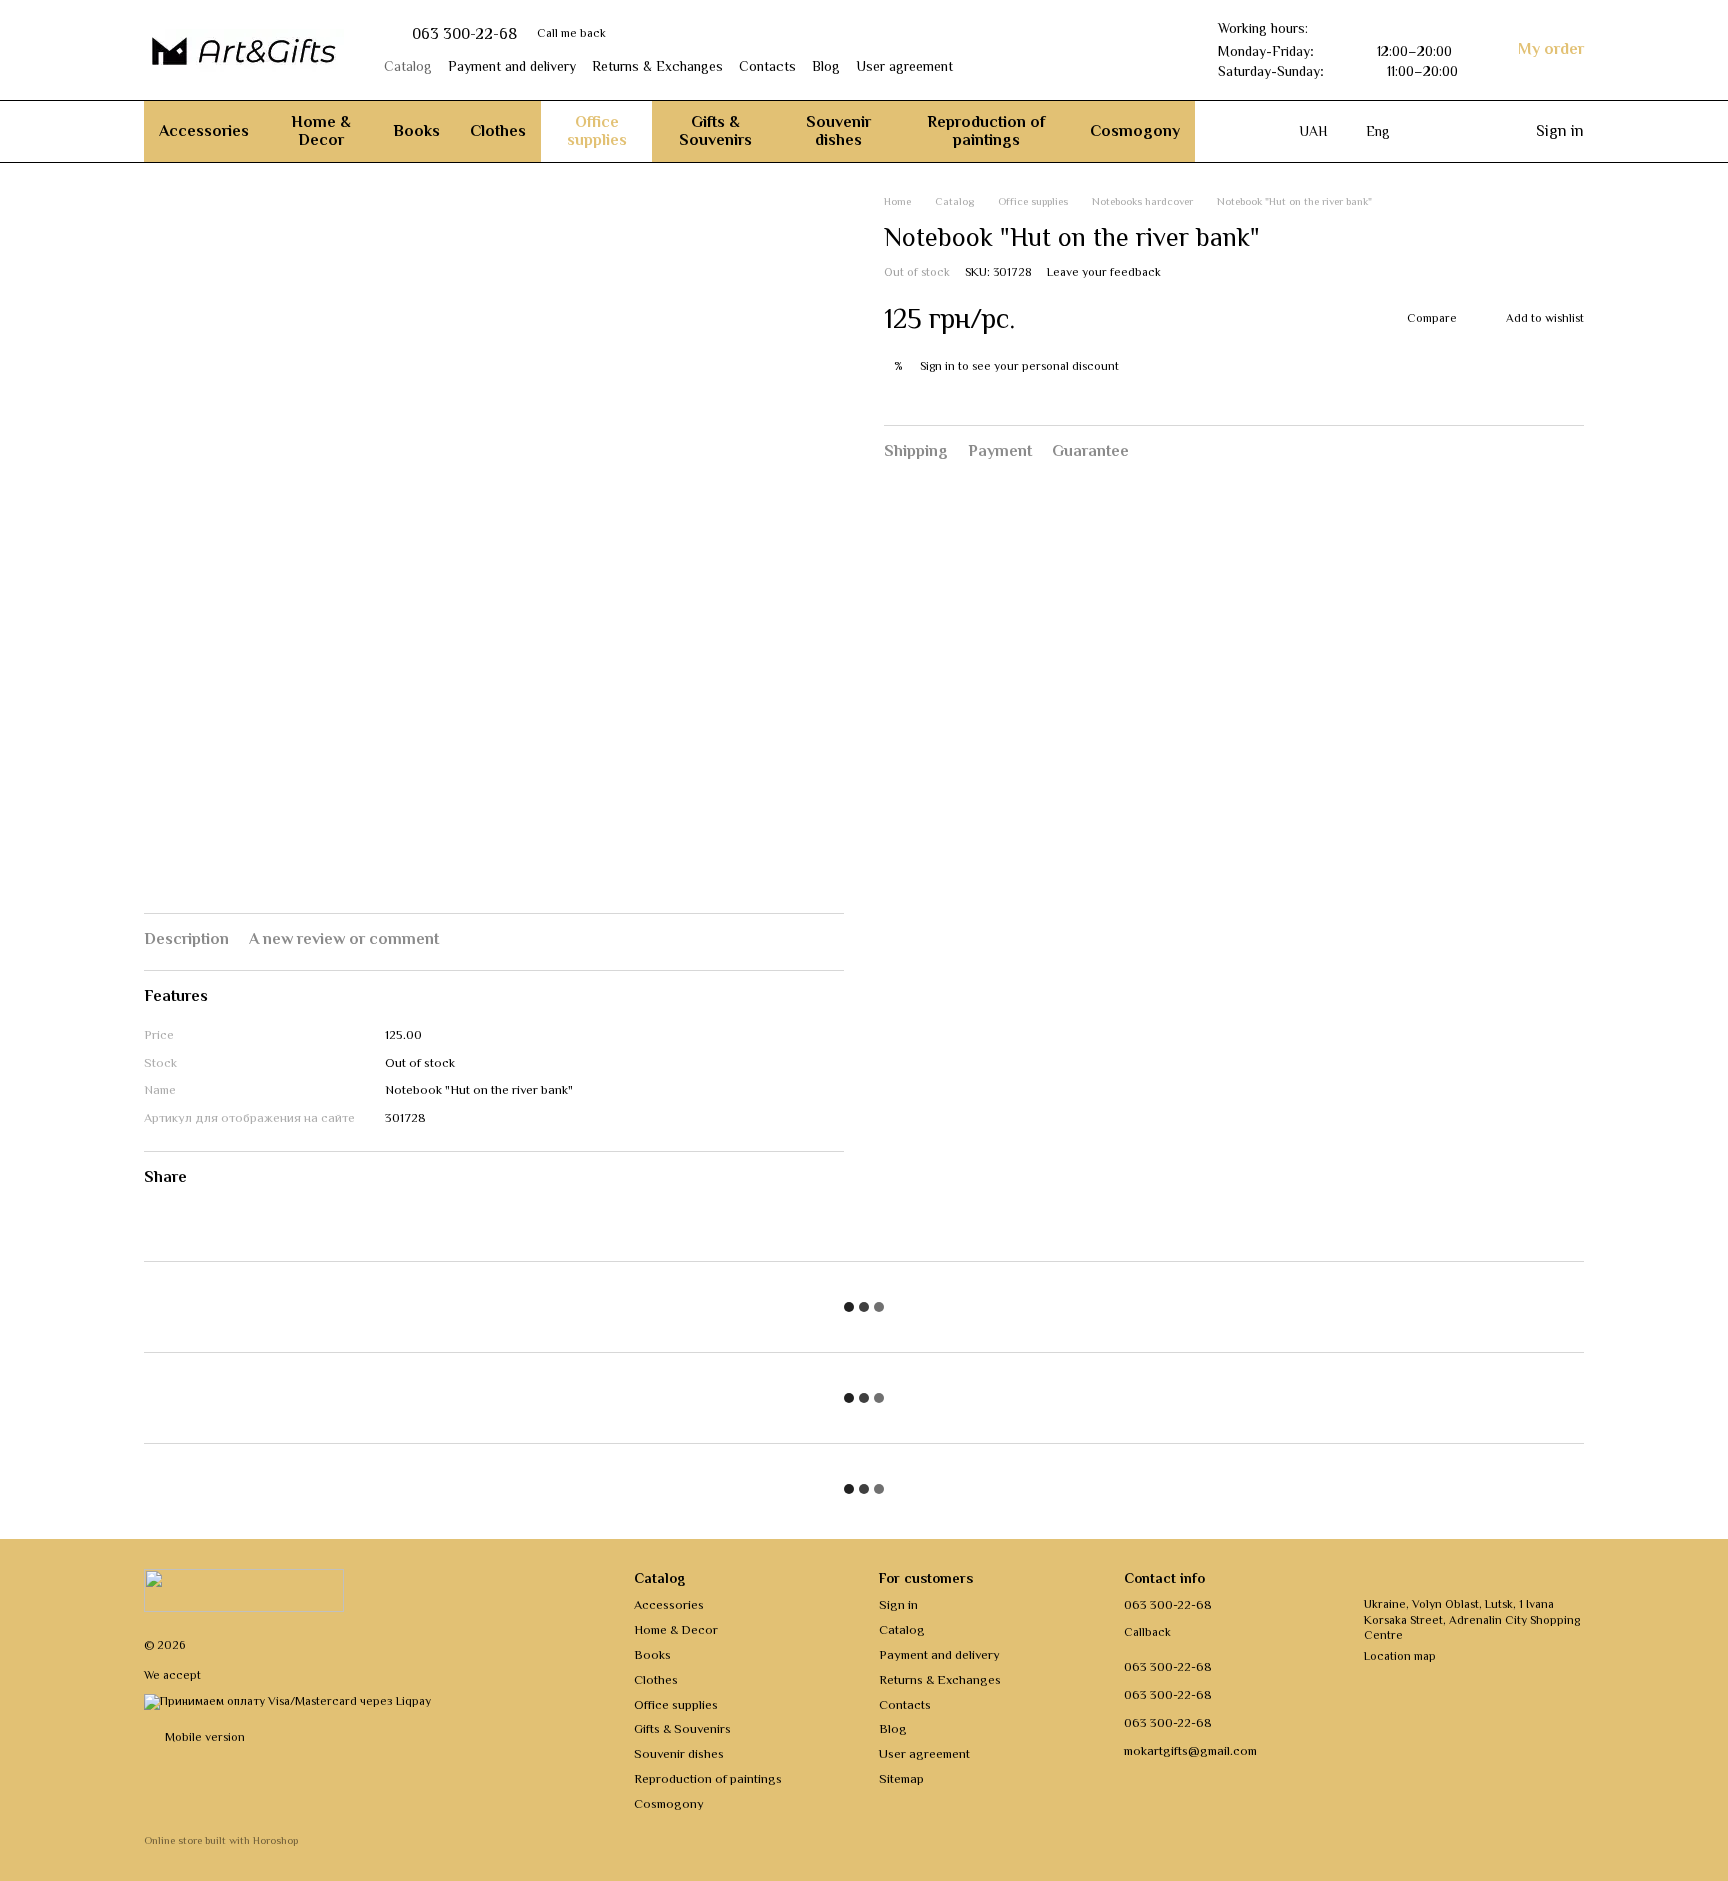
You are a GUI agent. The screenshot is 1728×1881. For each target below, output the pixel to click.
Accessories (204, 131)
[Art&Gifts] (244, 1589)
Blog (826, 66)
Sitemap (901, 1778)
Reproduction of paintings (986, 131)
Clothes (498, 131)
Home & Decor (321, 131)
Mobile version (203, 1737)
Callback (1147, 1632)
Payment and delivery (512, 66)
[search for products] (1231, 131)
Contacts (767, 66)
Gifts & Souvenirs (715, 131)
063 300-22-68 (464, 34)
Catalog (408, 66)
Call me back (571, 33)
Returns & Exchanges (657, 66)
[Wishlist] (1438, 131)
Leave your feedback (1104, 272)
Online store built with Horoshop (221, 1840)
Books (416, 131)
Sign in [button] (937, 365)
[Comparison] (1478, 131)
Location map (1400, 1656)
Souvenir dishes (838, 131)
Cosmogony (1135, 131)
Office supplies (597, 131)
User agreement (904, 66)
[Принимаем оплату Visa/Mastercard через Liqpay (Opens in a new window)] (287, 1700)
